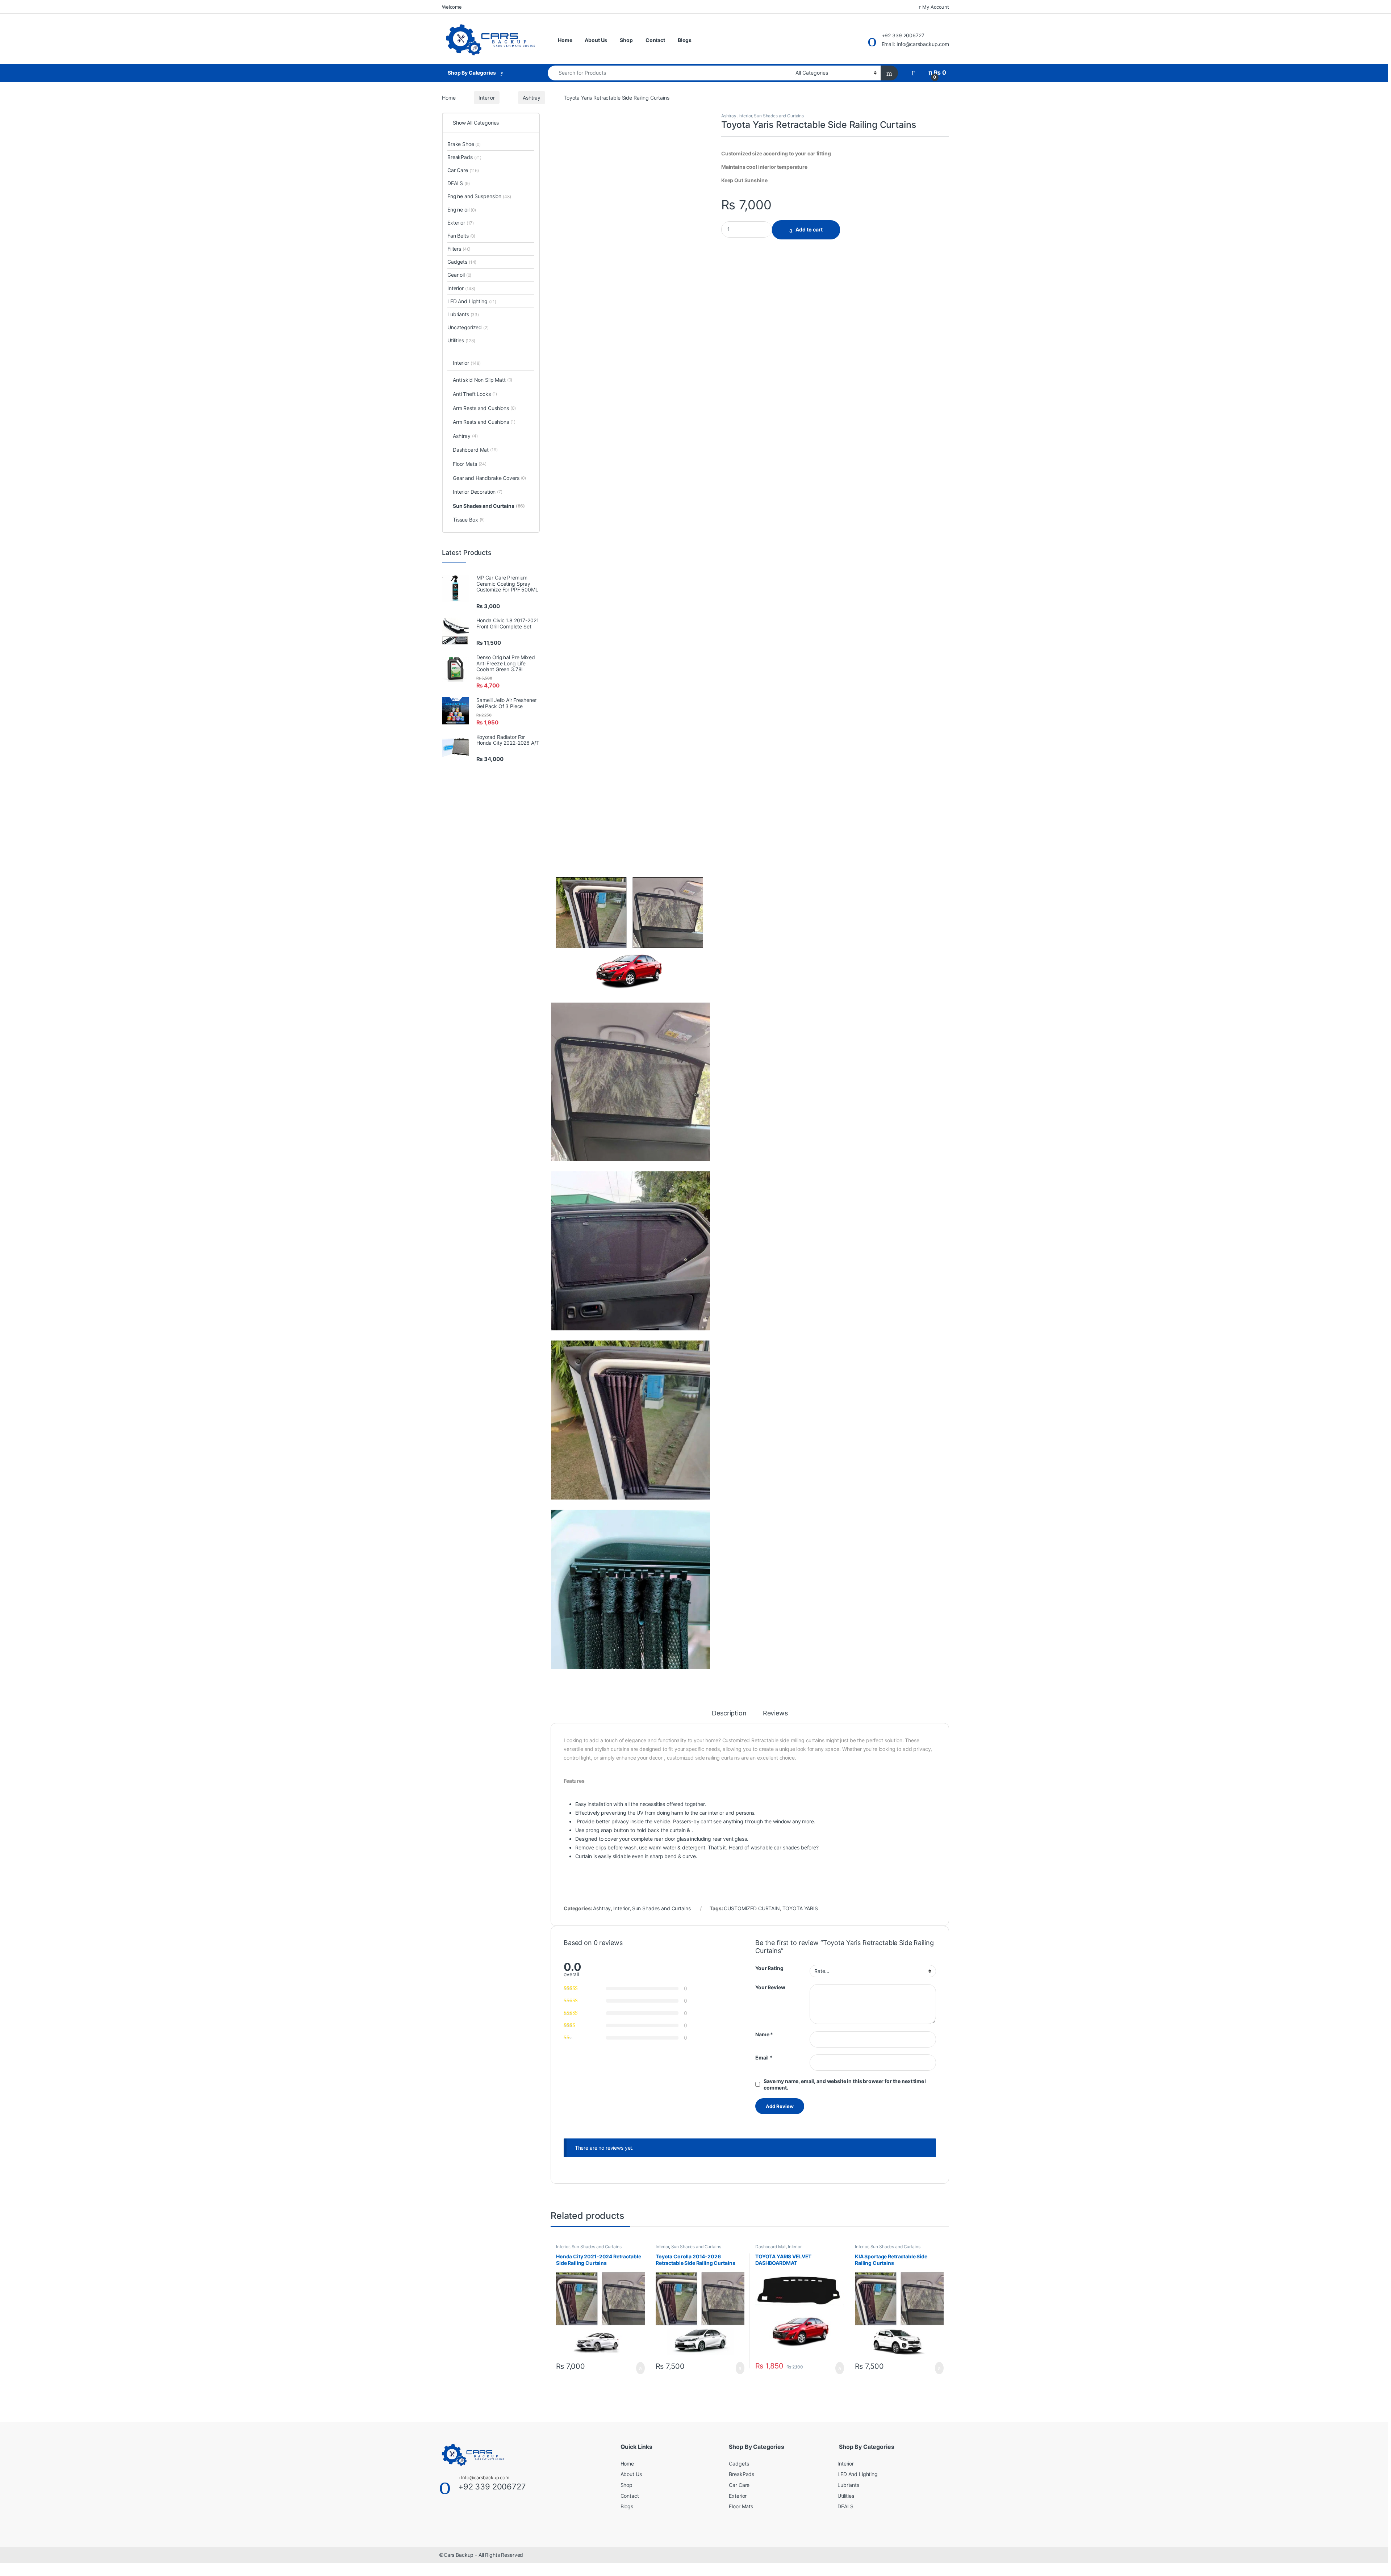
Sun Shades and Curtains (779, 116)
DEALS (459, 183)
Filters (459, 249)
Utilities (461, 340)
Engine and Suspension (479, 196)
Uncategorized (468, 327)
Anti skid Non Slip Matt (483, 380)
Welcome (452, 7)
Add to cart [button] (640, 2368)
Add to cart (809, 229)
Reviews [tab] (775, 1713)
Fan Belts (461, 236)
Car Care (463, 170)
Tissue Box (469, 520)
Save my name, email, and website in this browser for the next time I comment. (845, 2084)
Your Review (770, 1987)
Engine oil (462, 210)
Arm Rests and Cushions (484, 408)
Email (764, 2058)
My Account (936, 7)
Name (764, 2034)
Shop (626, 40)
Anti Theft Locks (475, 394)
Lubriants (463, 314)
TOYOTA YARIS (800, 1908)
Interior (487, 98)
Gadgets (462, 262)
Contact (655, 40)
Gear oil (459, 275)
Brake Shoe (464, 144)
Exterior (461, 223)
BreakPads (464, 157)
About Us (596, 40)
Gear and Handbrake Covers (489, 478)
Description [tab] (729, 1713)
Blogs (685, 40)
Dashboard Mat (770, 2247)
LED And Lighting (472, 301)
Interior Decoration (478, 492)
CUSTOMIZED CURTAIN (752, 1908)
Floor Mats (470, 464)
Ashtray (532, 98)
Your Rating (769, 1968)
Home (565, 40)
